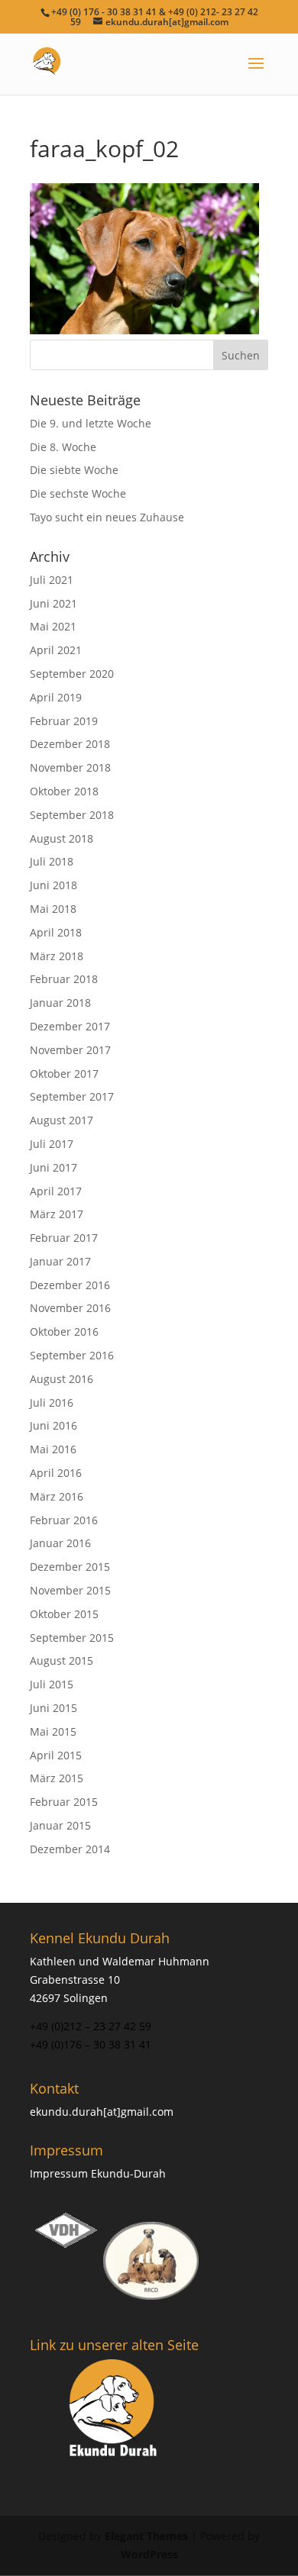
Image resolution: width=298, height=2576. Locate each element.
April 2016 (56, 1473)
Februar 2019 (64, 721)
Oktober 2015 (64, 1614)
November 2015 (70, 1590)
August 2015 (62, 1660)
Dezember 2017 (70, 1026)
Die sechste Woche (78, 493)
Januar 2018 (60, 1003)
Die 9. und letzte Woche (91, 423)
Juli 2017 (52, 1144)
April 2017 (56, 1191)
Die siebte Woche (74, 470)
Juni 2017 (53, 1167)
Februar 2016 (64, 1520)
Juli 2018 (52, 861)
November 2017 (70, 1050)
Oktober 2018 (64, 791)
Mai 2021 (53, 626)
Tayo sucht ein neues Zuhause (107, 517)
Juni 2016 (53, 1425)
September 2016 (72, 1355)
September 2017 (72, 1096)
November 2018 (70, 767)
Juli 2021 (52, 580)
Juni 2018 (53, 885)
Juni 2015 (53, 1708)
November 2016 (70, 1308)
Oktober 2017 (64, 1074)
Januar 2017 (60, 1261)
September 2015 (72, 1638)
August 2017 (62, 1120)
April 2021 (56, 650)
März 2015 (57, 1778)
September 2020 (72, 674)
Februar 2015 (64, 1802)
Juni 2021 (53, 603)
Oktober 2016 (64, 1332)
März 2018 (57, 956)
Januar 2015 (60, 1825)
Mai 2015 (53, 1731)
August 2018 (62, 838)
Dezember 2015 (70, 1567)
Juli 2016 (52, 1402)
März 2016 (57, 1496)
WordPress (149, 2554)
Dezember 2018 (70, 744)
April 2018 (56, 932)
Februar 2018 (64, 979)
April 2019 (56, 697)
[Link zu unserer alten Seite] (114, 2410)
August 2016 (62, 1379)
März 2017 (57, 1214)
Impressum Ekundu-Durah (98, 2173)
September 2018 (72, 815)
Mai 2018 (53, 909)
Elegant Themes (146, 2536)
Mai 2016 (53, 1449)
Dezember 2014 (70, 1849)
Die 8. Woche (63, 447)
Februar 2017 (64, 1238)
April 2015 (56, 1755)
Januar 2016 (60, 1543)
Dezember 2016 (70, 1285)
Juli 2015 (52, 1684)
